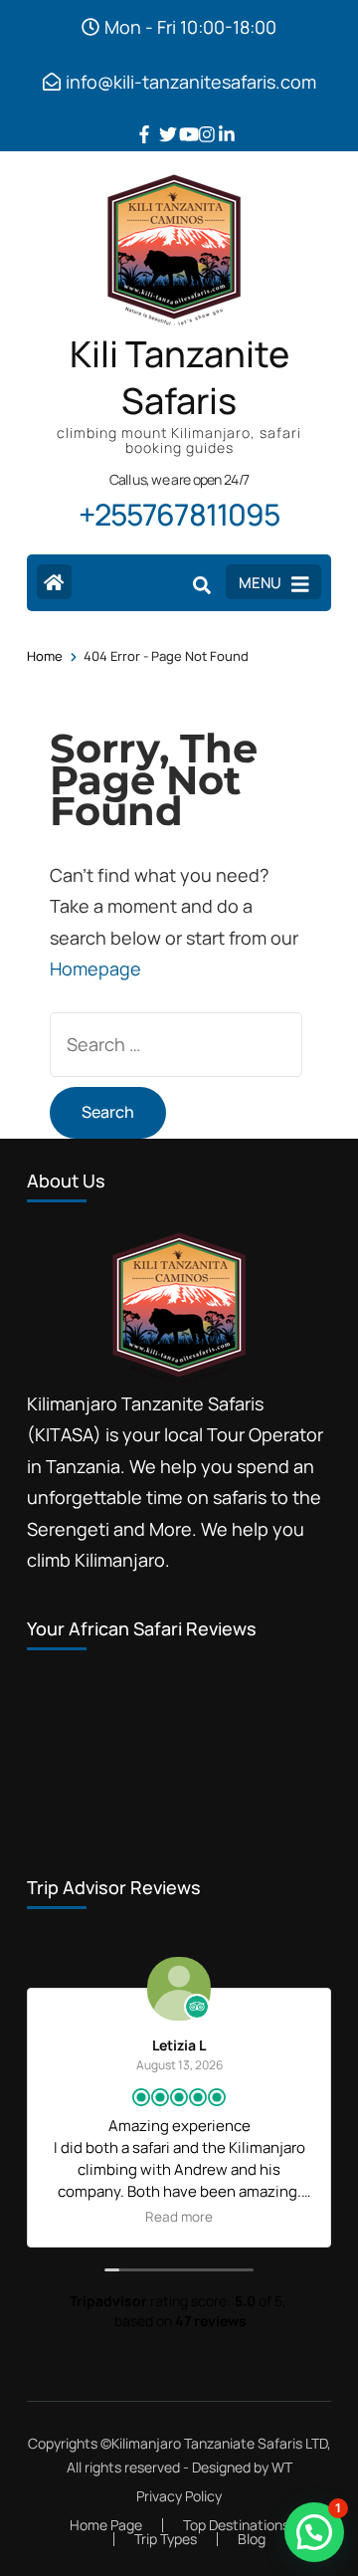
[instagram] (199, 119)
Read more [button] (179, 2217)
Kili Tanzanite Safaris (179, 378)
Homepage (95, 968)
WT (282, 2467)
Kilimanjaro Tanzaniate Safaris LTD (219, 2443)
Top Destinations (236, 2525)
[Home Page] (54, 582)
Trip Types (166, 2539)
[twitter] (159, 119)
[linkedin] (219, 119)
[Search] (202, 584)
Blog (252, 2539)
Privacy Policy (179, 2496)
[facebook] (139, 119)
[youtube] (179, 119)
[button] (314, 2532)
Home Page (106, 2525)
